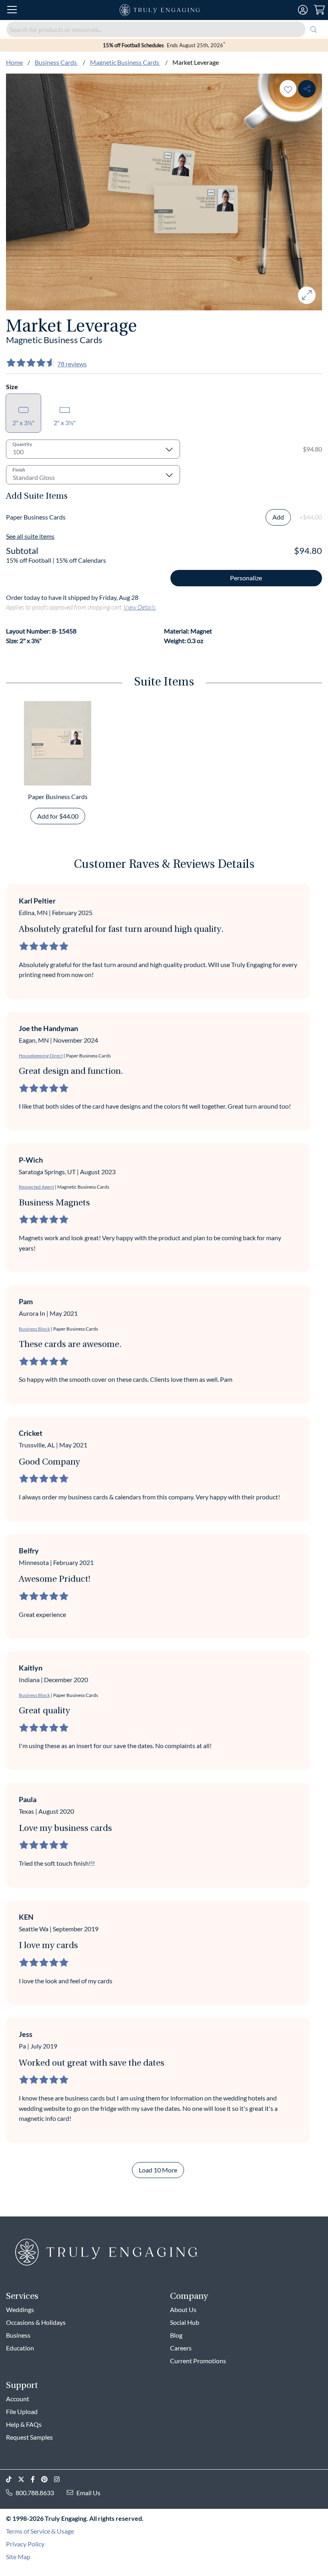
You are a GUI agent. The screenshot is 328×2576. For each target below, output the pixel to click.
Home (14, 62)
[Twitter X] (24, 2479)
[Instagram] (60, 2479)
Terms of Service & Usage (40, 2531)
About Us (183, 2309)
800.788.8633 (35, 2493)
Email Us (88, 2493)
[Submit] (314, 29)
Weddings (20, 2309)
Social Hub (185, 2322)
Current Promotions (198, 2361)
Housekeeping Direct (41, 1056)
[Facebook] (36, 2479)
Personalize (246, 578)
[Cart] (319, 10)
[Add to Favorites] (288, 89)
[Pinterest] (48, 2479)
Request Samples (29, 2437)
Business (18, 2335)
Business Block (34, 1329)
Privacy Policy (25, 2544)
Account (18, 2399)
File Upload (22, 2411)
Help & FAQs (24, 2424)
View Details (140, 607)
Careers (181, 2348)
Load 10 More (158, 2170)
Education (20, 2348)
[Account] (303, 10)
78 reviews (72, 364)
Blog (176, 2335)
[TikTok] (12, 2479)
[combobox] (164, 29)
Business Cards (56, 62)
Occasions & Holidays (36, 2322)
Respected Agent (36, 1187)
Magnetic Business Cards (125, 62)
